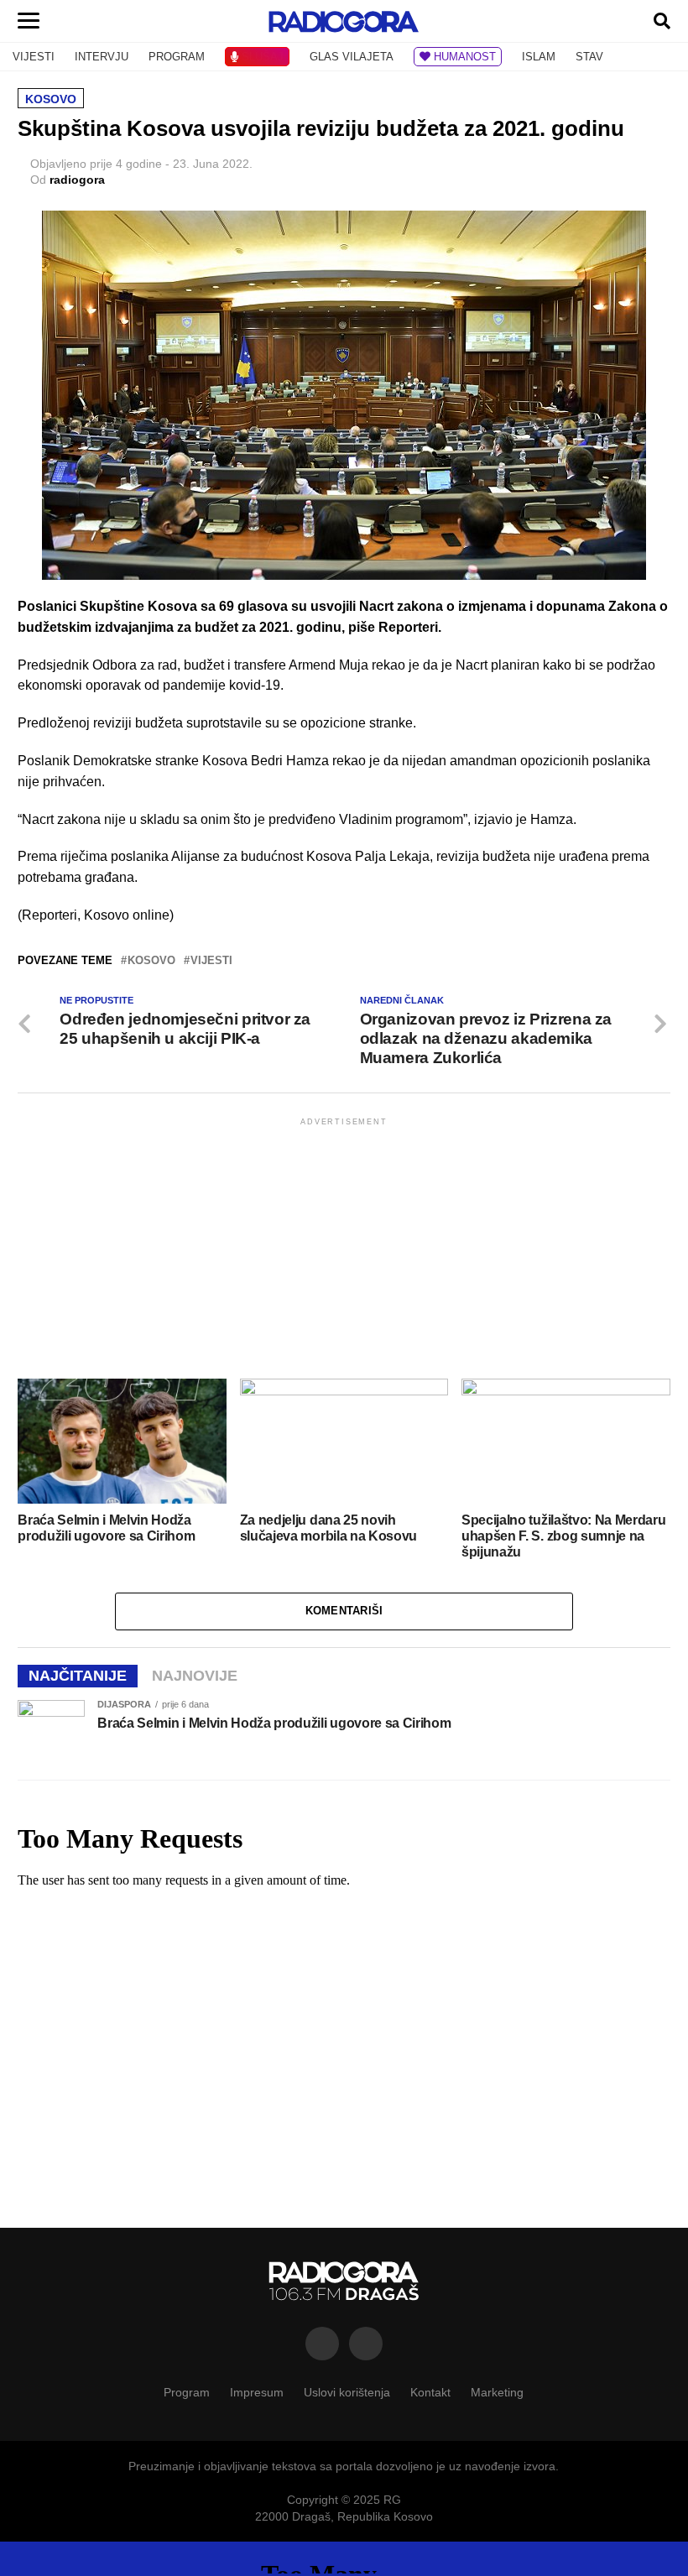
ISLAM (539, 57)
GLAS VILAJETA (352, 57)
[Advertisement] (344, 1247)
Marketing (497, 2392)
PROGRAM (177, 57)
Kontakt (430, 2392)
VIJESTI (34, 57)
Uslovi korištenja (347, 2392)
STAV (589, 57)
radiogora (77, 180)
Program (187, 2392)
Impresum (257, 2392)
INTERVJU (102, 57)
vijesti (211, 961)
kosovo (151, 961)
